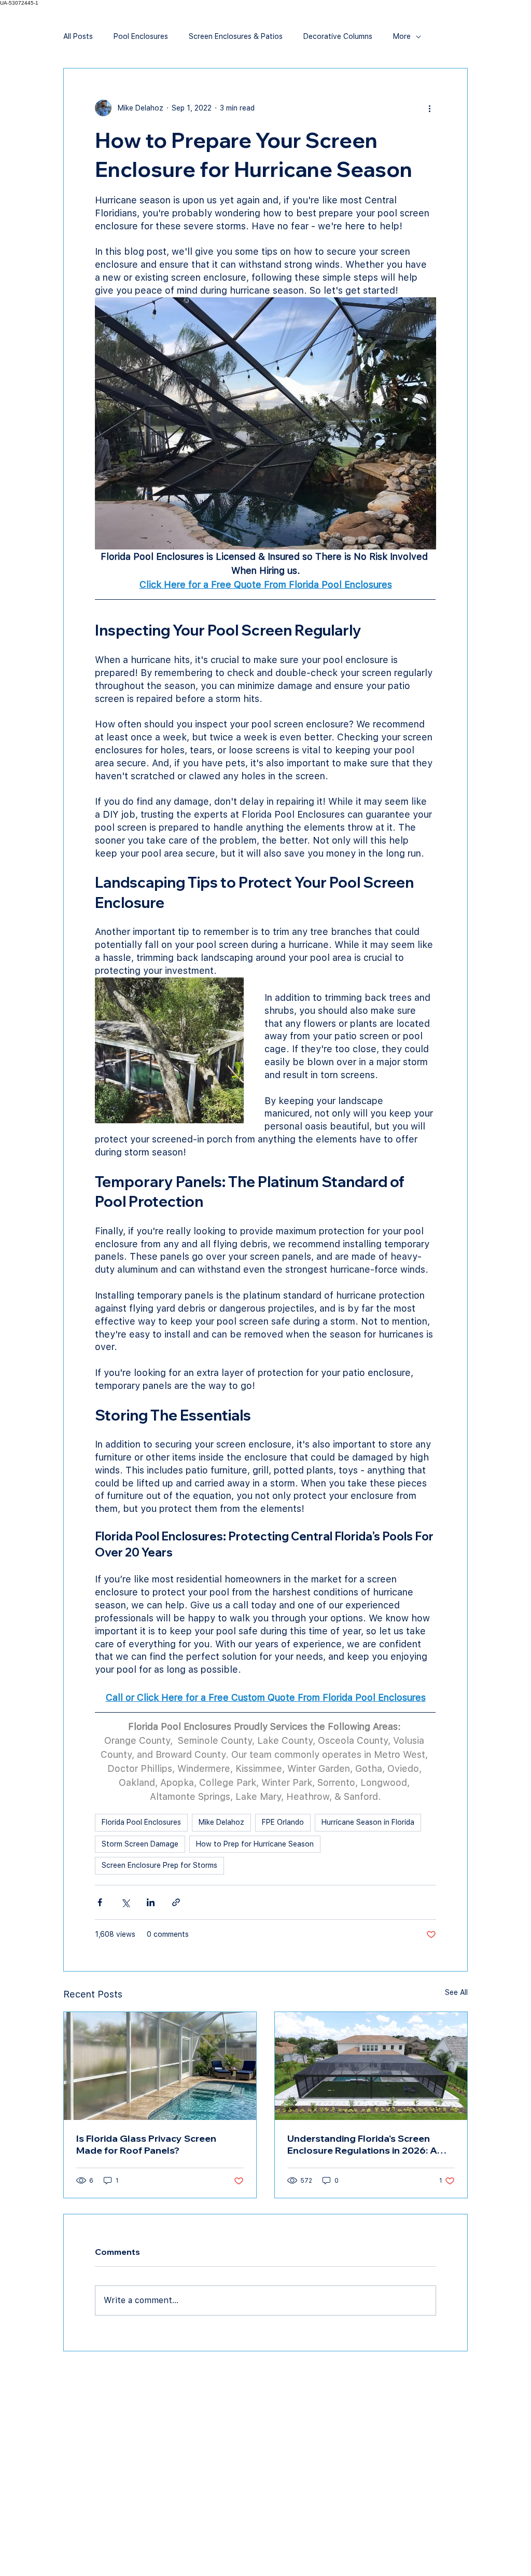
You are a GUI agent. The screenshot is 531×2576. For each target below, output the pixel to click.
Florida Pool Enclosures (141, 1822)
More (402, 36)
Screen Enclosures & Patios (236, 36)
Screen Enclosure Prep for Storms (159, 1865)
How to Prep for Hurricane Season (255, 1844)
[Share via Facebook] (100, 1902)
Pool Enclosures (141, 36)
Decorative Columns (338, 36)
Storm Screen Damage (140, 1844)
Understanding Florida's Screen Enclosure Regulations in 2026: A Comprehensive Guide (362, 2144)
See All (456, 1992)
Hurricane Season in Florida (368, 1822)
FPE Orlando (283, 1822)
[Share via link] (176, 1902)
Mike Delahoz (221, 1822)
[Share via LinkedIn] (151, 1902)
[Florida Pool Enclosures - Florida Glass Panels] (160, 2066)
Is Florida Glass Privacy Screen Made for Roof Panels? (146, 2144)
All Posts (78, 36)
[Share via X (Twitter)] (125, 1902)
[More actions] (430, 108)
